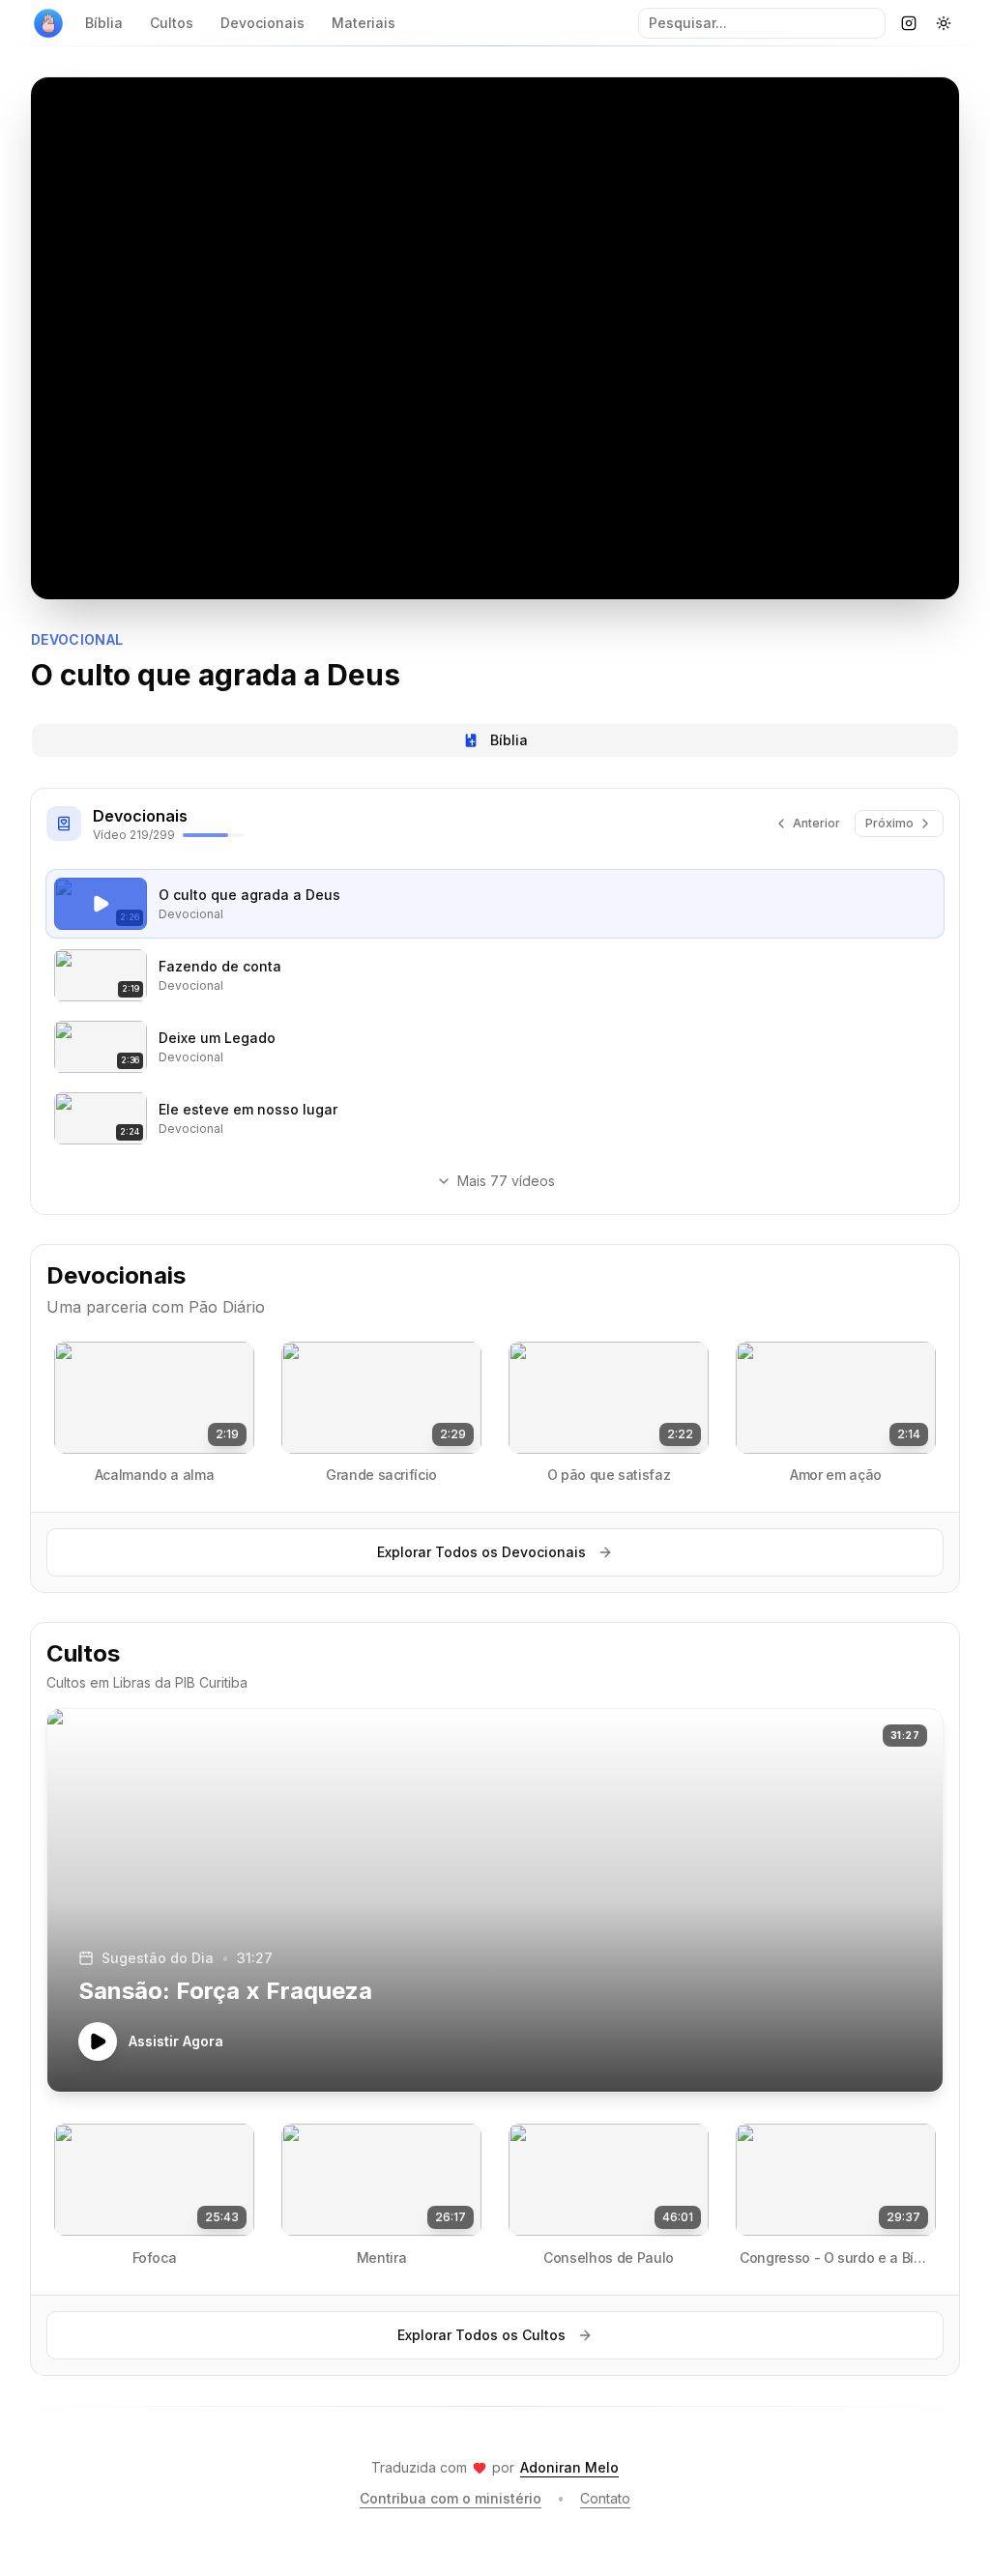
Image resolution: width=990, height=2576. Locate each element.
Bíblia (104, 23)
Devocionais (262, 23)
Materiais (364, 23)
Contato (605, 2498)
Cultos (172, 23)
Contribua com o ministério (451, 2498)
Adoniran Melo (569, 2467)
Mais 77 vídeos (506, 1181)
